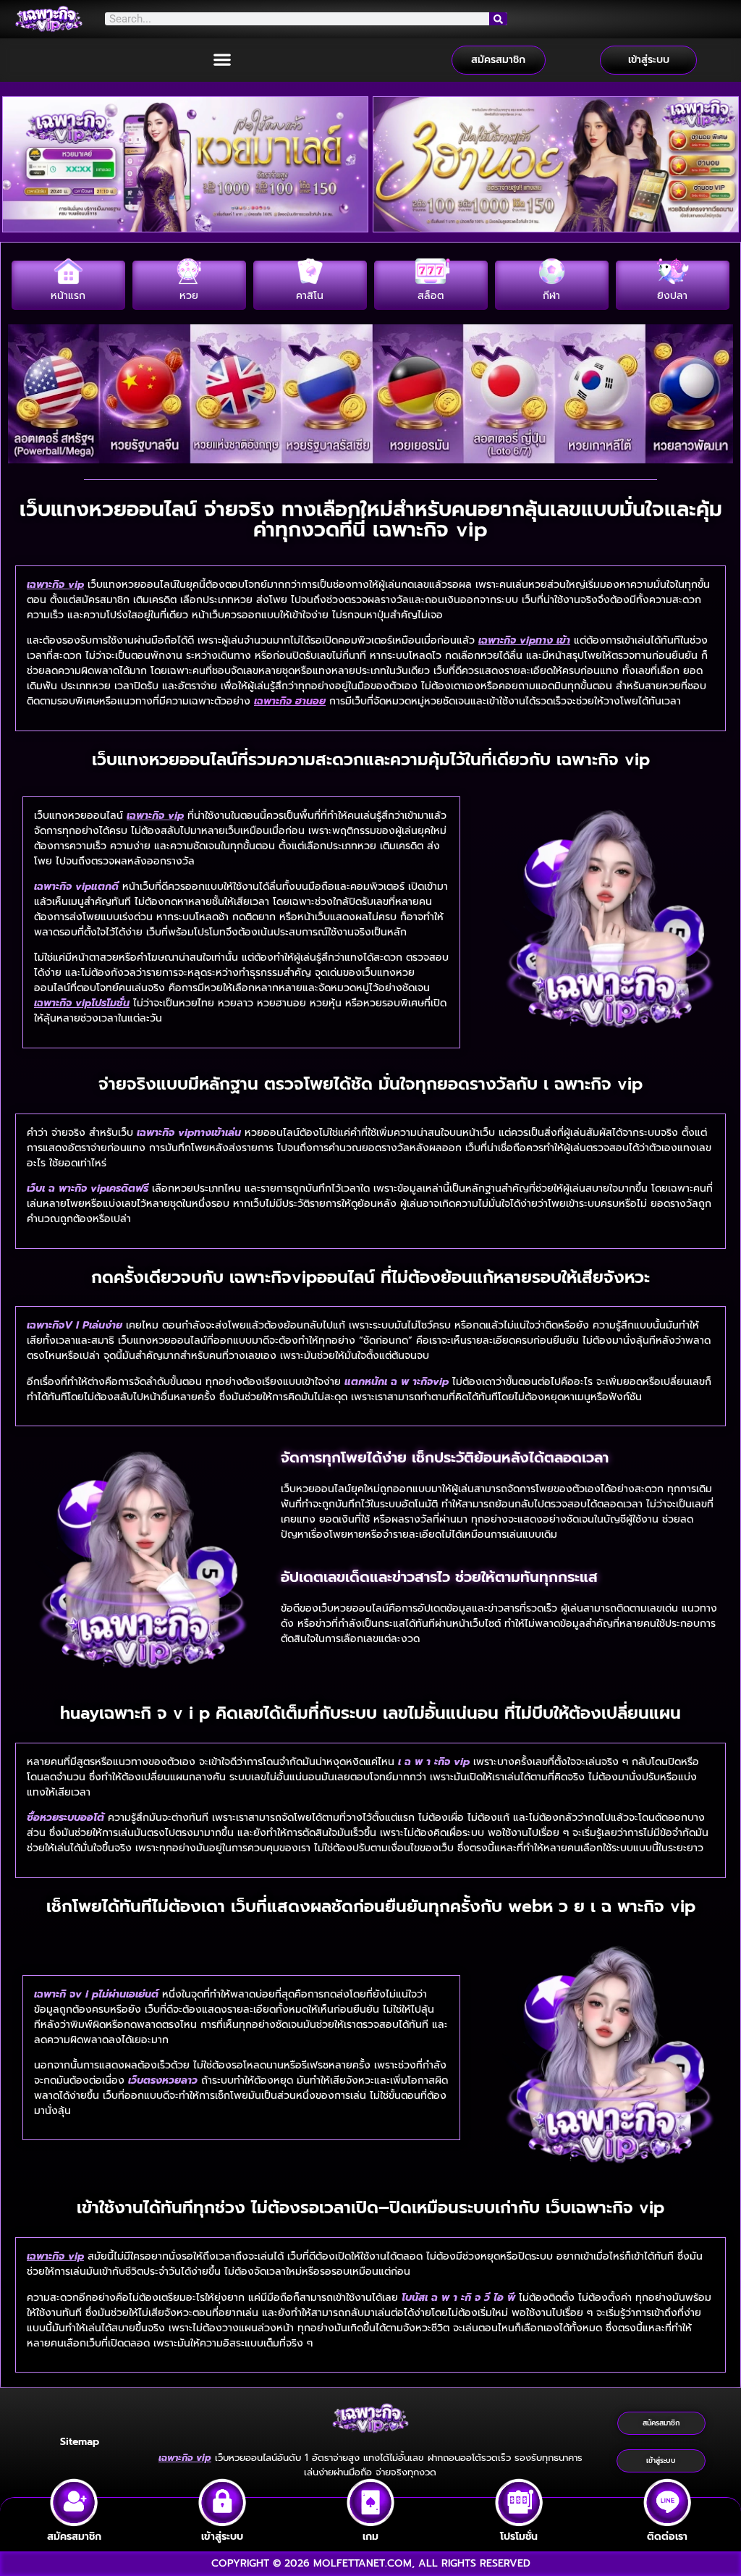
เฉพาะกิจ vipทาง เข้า (524, 640)
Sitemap (80, 2442)
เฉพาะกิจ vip (55, 585)
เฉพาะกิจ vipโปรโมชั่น (82, 1003)
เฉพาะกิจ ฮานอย (290, 701)
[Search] (499, 19)
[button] (223, 60)
